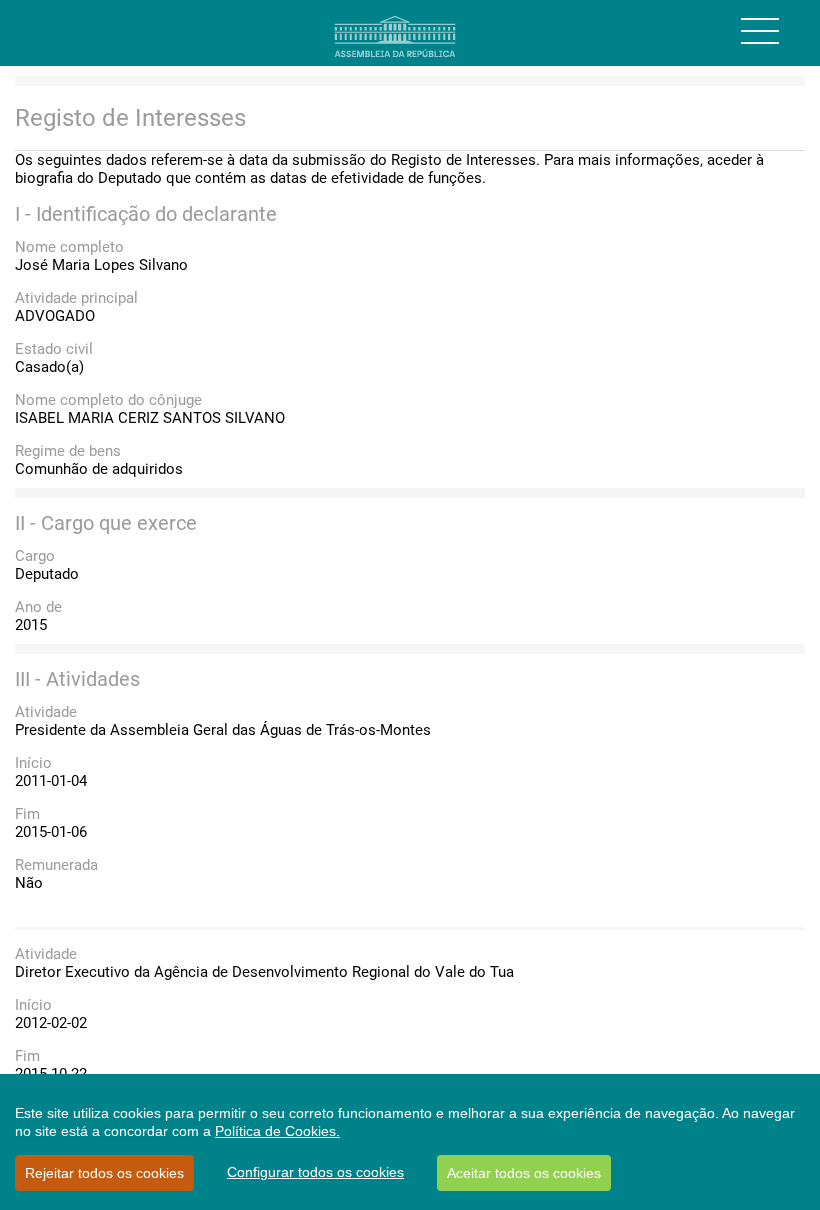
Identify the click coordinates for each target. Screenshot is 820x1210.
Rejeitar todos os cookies (104, 1173)
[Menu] (760, 31)
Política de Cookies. (277, 1131)
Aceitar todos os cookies (524, 1173)
